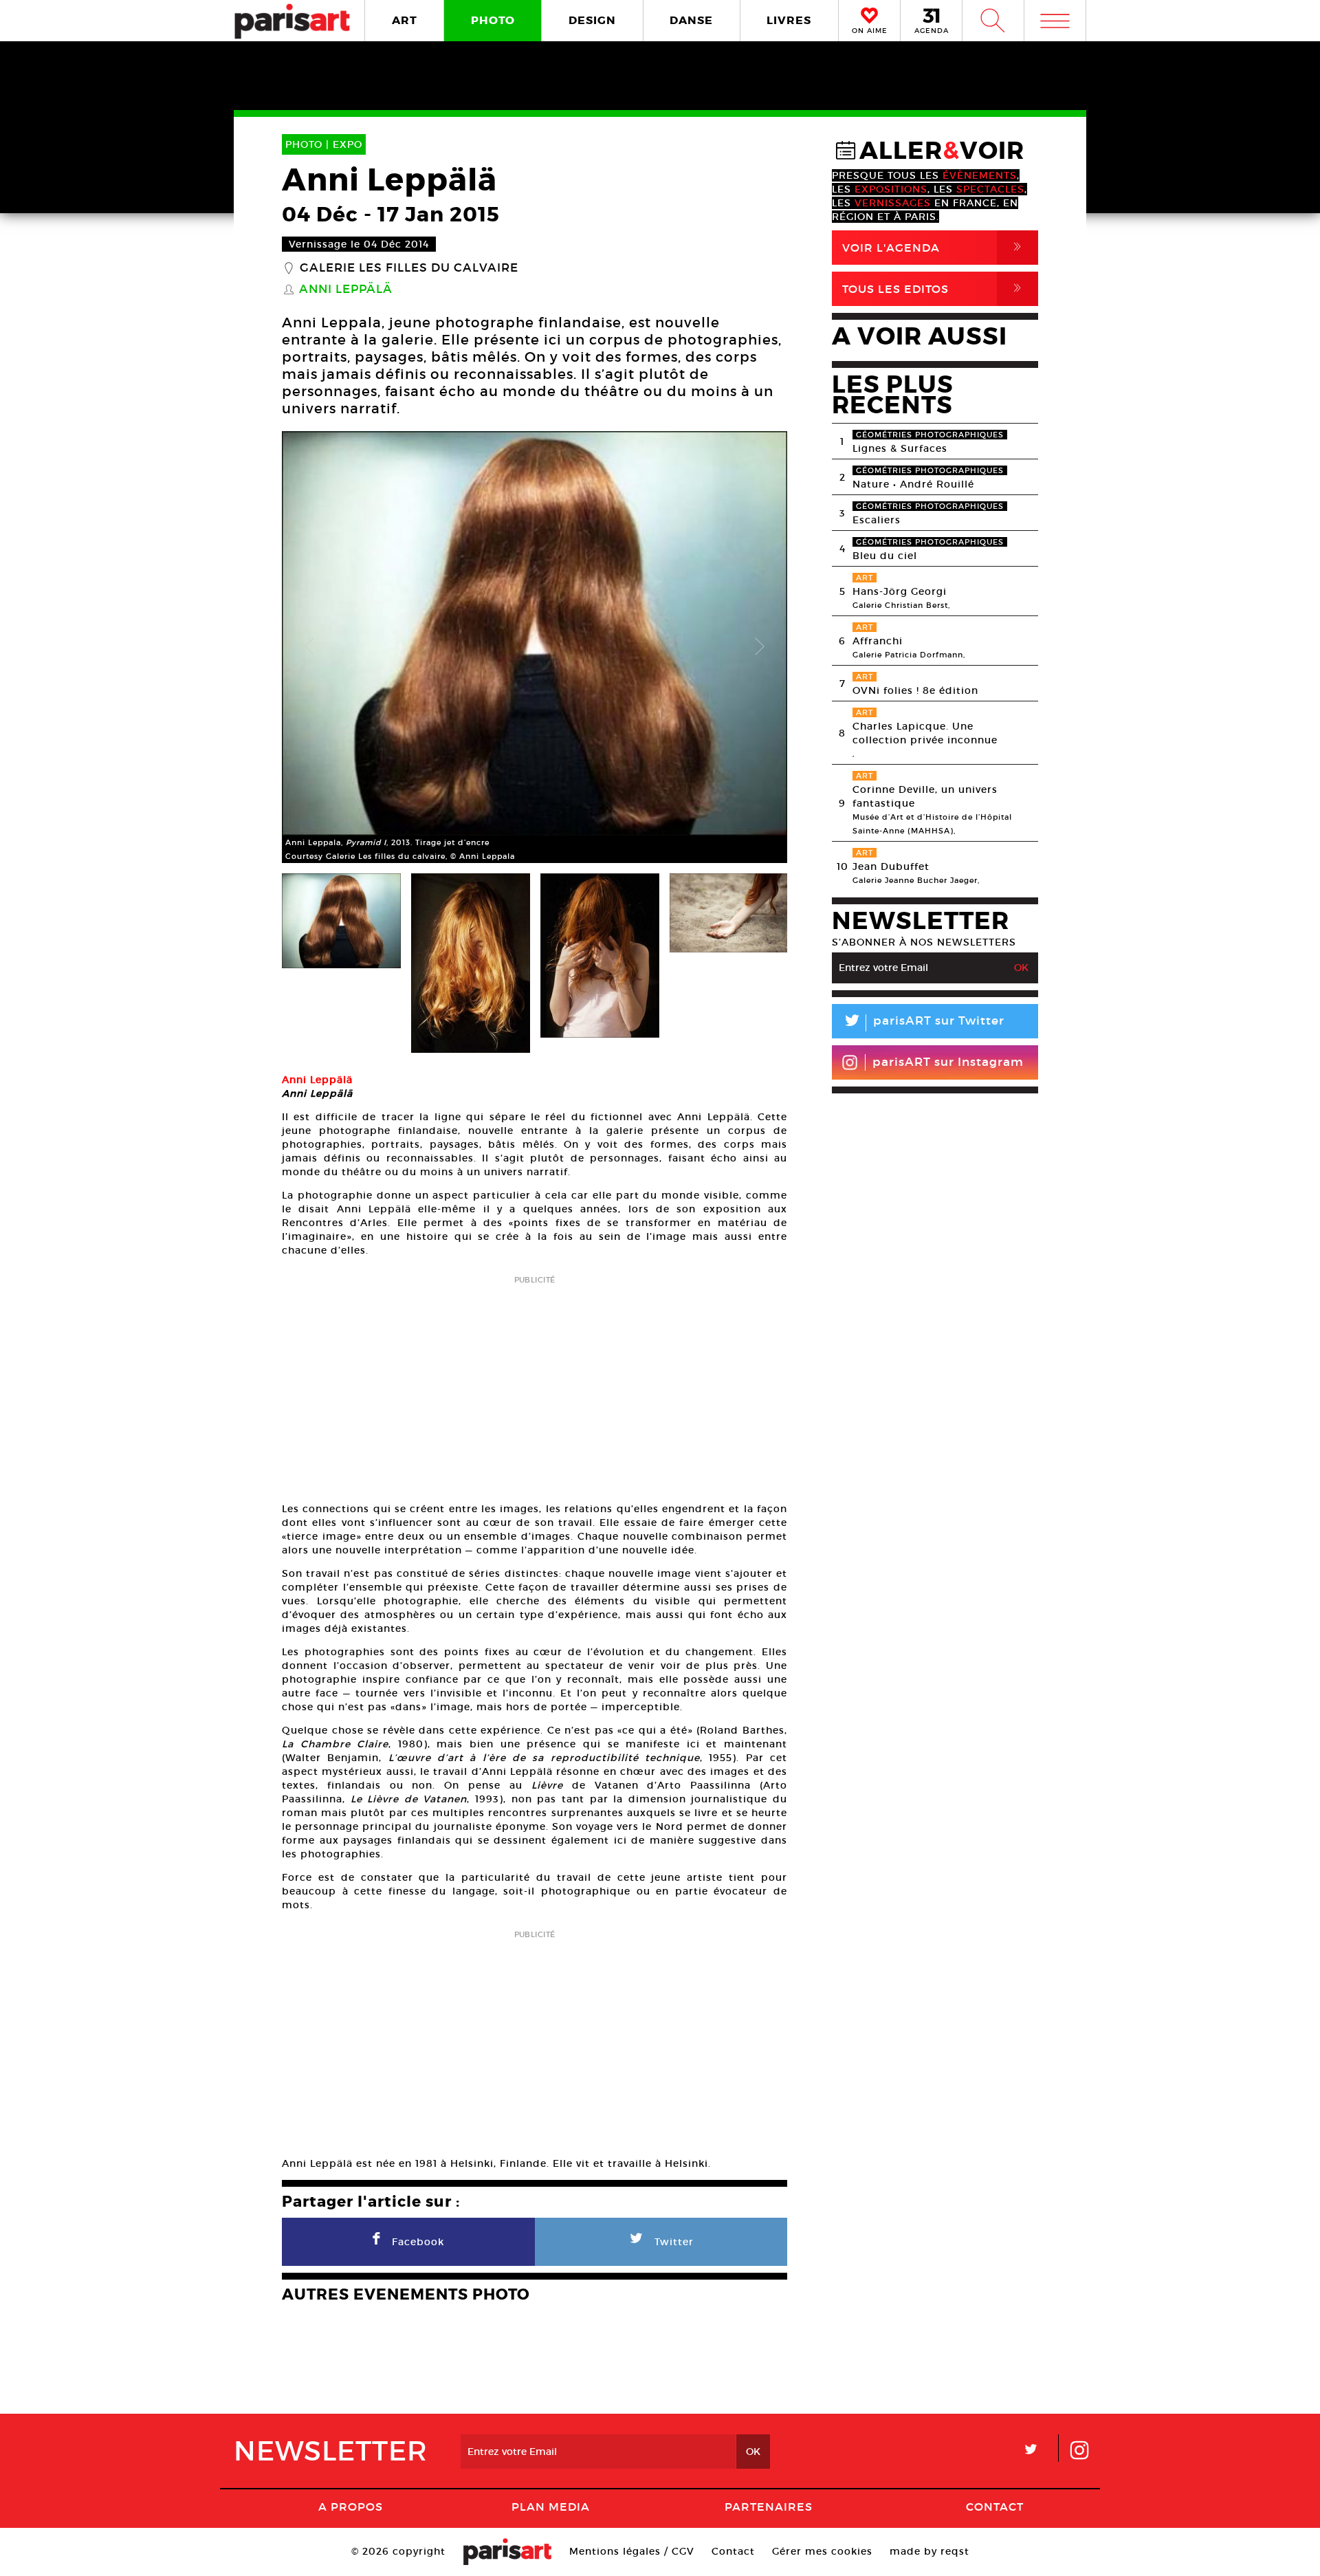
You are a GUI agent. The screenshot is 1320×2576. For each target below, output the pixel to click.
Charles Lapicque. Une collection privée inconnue (925, 733)
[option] (535, 647)
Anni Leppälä (346, 290)
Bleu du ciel (885, 556)
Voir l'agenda (934, 247)
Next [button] (760, 647)
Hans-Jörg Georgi (900, 591)
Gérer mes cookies (822, 2551)
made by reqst (929, 2551)
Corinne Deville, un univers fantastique (925, 796)
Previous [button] (309, 647)
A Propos (351, 2507)
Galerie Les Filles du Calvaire (409, 268)
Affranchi (878, 641)
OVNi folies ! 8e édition (915, 690)
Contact (995, 2507)
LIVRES (789, 20)
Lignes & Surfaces (900, 448)
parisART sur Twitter (923, 1023)
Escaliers (877, 520)
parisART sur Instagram (948, 1062)
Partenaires (769, 2507)
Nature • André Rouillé (913, 484)
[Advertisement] (535, 1384)
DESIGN (592, 20)
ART (405, 20)
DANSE (691, 20)
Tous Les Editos (934, 288)
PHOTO (493, 20)
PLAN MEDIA (551, 2507)
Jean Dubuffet (891, 866)
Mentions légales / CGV (632, 2551)
